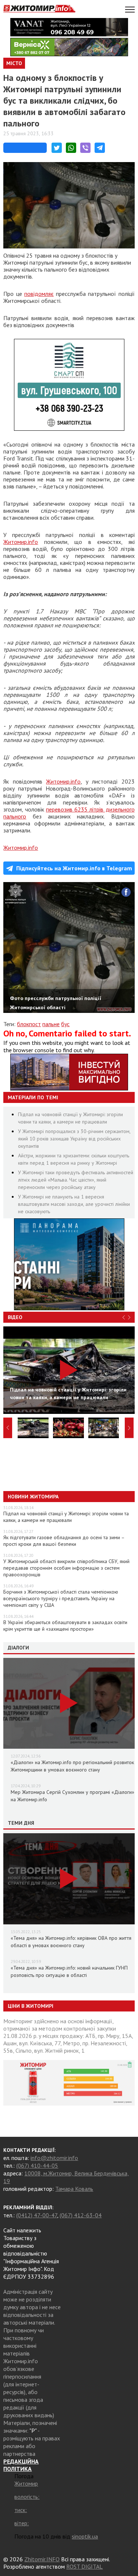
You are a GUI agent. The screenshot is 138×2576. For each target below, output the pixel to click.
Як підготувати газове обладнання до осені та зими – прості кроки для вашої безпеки (64, 1541)
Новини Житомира (33, 1497)
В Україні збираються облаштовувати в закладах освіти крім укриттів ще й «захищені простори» (65, 1626)
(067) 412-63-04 (81, 2215)
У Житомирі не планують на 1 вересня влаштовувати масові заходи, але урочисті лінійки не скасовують (74, 1204)
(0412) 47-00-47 (37, 2215)
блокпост (29, 1024)
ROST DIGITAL (84, 2566)
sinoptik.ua (85, 2536)
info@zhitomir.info (54, 2158)
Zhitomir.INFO (42, 2559)
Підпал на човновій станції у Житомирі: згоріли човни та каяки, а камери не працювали (66, 1517)
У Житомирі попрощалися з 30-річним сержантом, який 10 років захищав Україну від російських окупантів (74, 1139)
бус (65, 1024)
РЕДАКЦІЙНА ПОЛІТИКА (21, 2465)
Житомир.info (21, 542)
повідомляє (39, 294)
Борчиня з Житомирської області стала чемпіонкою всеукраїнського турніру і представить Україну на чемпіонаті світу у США (61, 1598)
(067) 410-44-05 (37, 2165)
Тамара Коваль (74, 2189)
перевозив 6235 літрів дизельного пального (69, 813)
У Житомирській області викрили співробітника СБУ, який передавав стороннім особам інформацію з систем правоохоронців (66, 1568)
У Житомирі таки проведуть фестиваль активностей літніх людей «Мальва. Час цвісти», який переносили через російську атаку (76, 1180)
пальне (51, 1024)
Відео (15, 1317)
